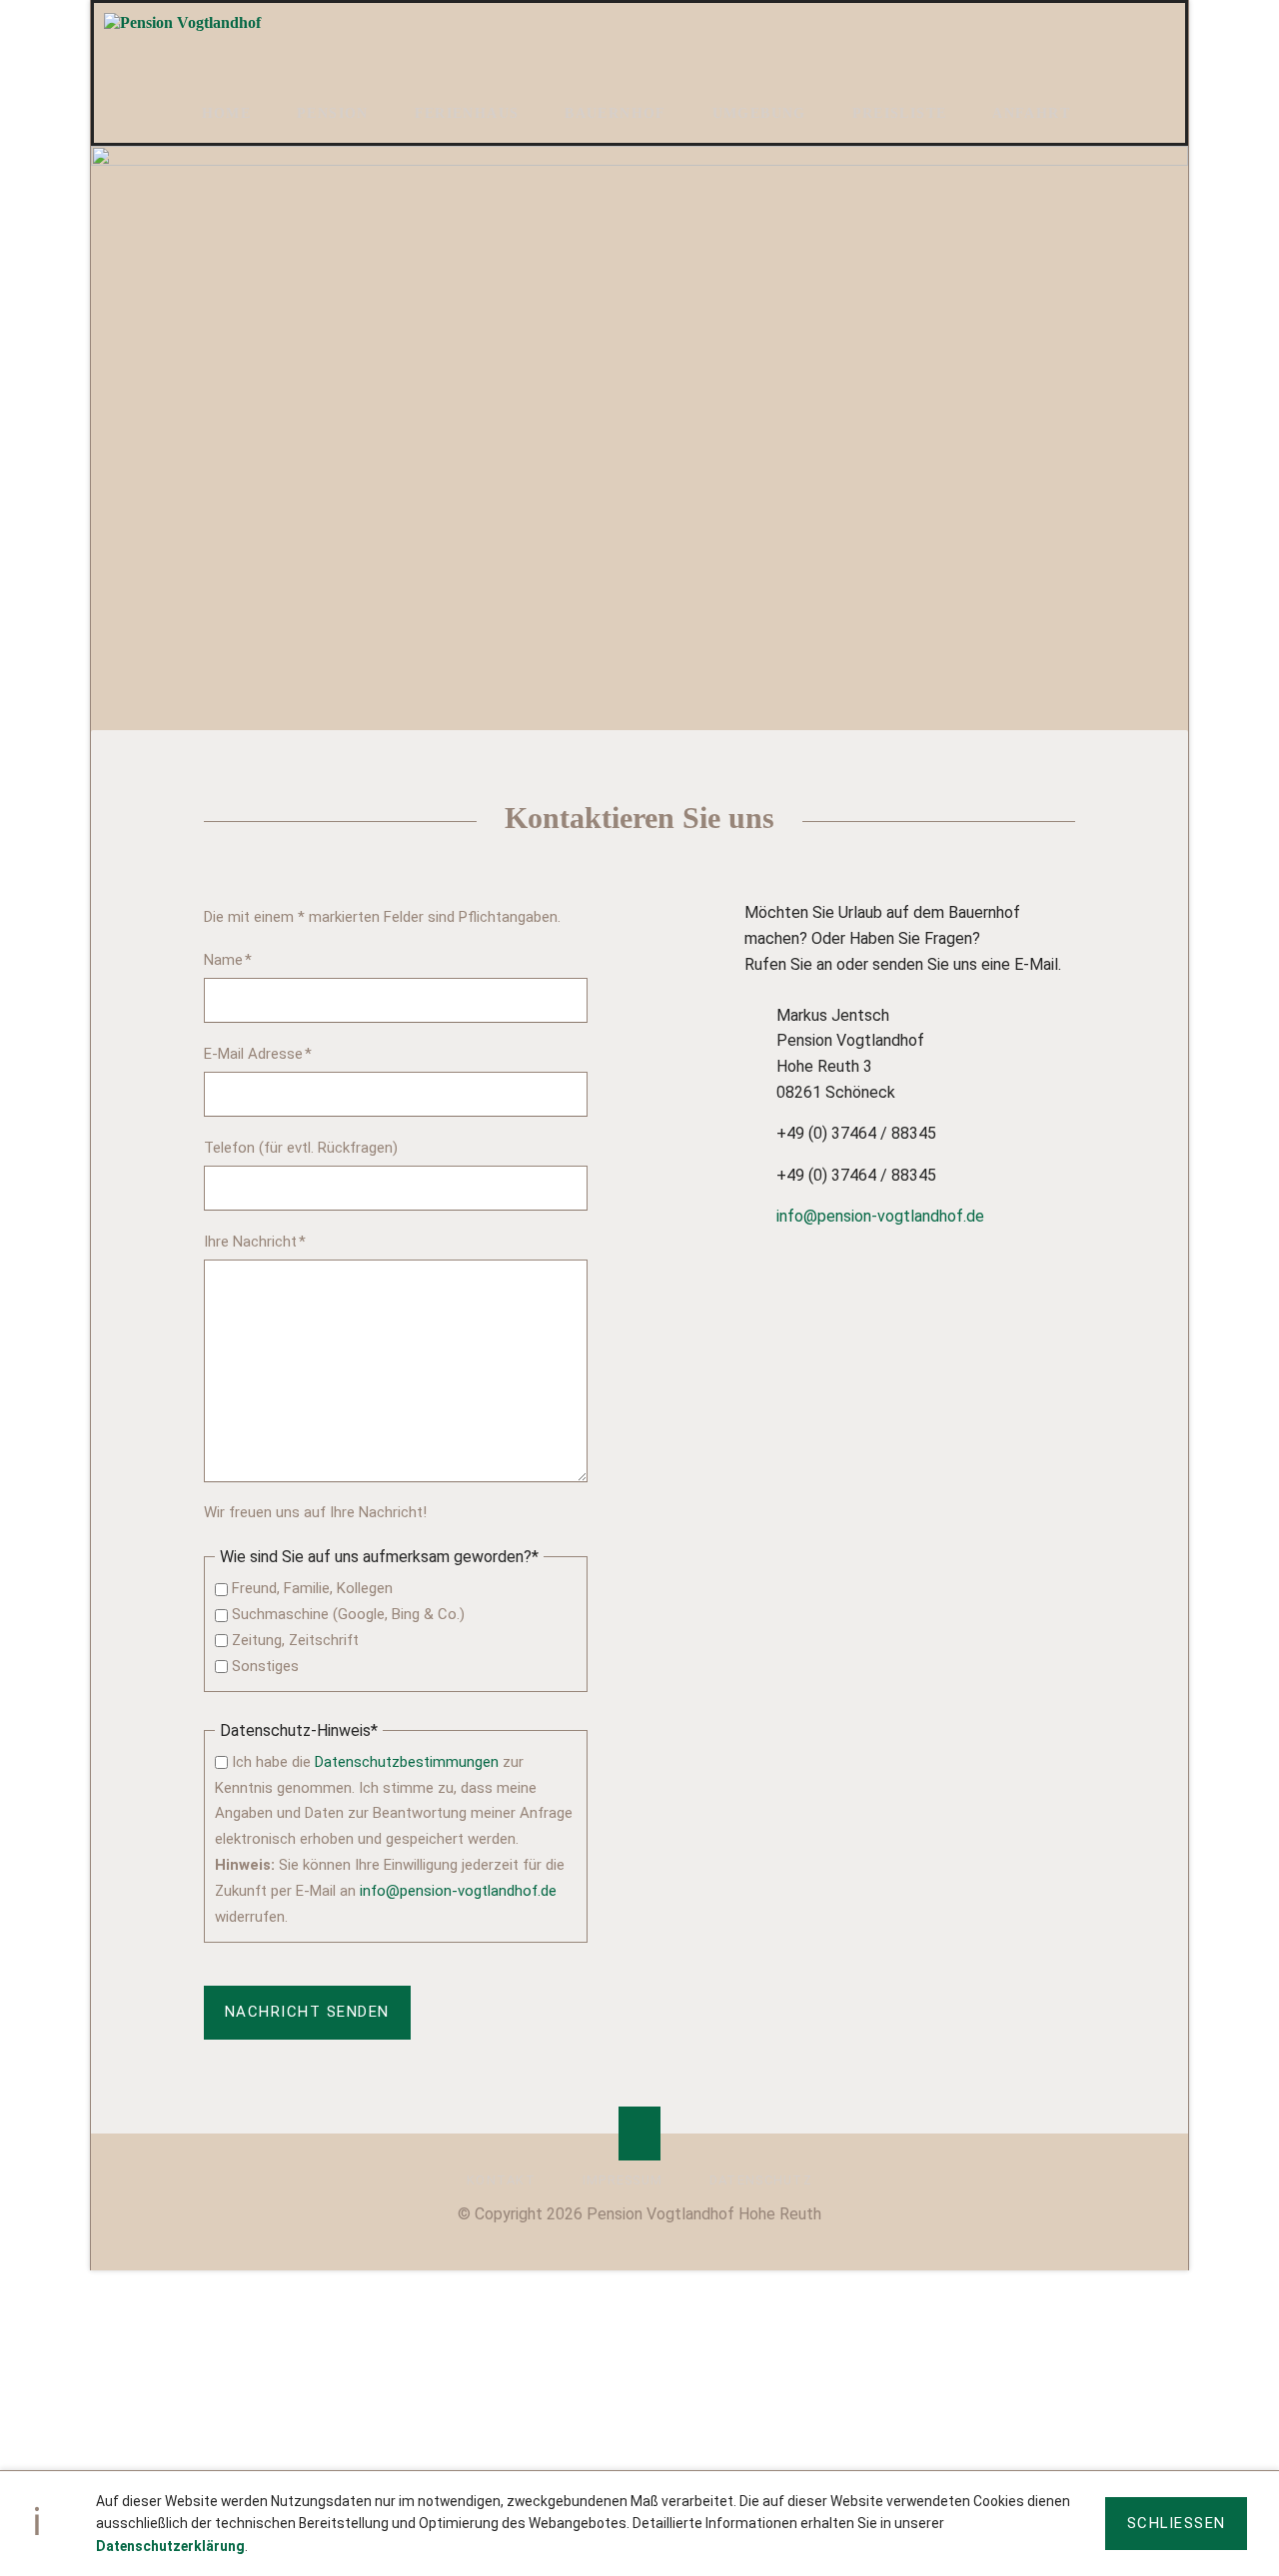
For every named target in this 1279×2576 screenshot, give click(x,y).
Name (237, 959)
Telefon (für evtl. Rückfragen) (301, 1148)
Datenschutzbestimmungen (407, 1762)
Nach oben (640, 2133)
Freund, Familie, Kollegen (312, 1588)
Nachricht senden (307, 2012)
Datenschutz (761, 2180)
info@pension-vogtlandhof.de (458, 1891)
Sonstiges (265, 1666)
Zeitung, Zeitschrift (295, 1640)
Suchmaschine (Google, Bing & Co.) (348, 1614)
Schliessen (1177, 2523)
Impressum (623, 2180)
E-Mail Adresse (258, 1053)
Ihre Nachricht (255, 1241)
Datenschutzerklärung (170, 2546)
